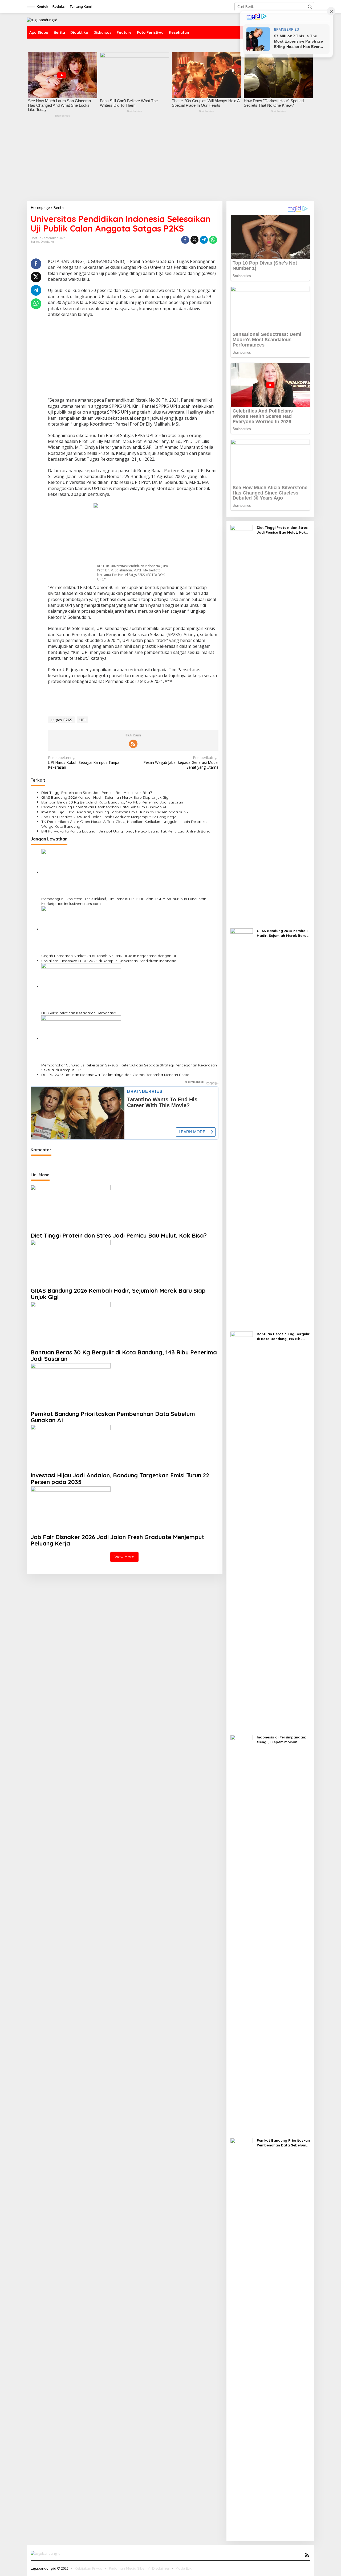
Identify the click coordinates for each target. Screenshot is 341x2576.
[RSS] (133, 744)
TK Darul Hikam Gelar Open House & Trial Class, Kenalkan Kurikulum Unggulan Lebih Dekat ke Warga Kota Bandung (124, 824)
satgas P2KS (61, 720)
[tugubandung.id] (42, 20)
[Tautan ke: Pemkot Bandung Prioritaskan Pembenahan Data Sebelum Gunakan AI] (242, 2337)
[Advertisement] (170, 161)
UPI (82, 720)
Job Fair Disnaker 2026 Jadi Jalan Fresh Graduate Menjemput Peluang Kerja (109, 817)
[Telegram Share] (204, 240)
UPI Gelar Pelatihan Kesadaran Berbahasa (79, 1013)
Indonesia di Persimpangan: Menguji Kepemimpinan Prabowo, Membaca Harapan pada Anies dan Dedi (283, 1740)
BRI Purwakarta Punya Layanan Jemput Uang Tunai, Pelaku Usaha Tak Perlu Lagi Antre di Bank (125, 831)
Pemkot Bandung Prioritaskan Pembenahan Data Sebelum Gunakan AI (104, 807)
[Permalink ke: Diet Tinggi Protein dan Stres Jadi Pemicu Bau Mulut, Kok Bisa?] (71, 1208)
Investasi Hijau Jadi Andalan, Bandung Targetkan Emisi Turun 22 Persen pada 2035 (115, 812)
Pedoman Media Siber (127, 2568)
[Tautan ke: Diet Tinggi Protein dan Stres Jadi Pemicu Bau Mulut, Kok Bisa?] (242, 724)
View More (124, 1557)
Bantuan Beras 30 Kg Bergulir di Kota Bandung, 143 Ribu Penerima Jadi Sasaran (112, 802)
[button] (310, 7)
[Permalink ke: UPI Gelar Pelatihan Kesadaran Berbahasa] (81, 986)
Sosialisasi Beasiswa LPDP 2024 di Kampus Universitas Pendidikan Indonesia (109, 961)
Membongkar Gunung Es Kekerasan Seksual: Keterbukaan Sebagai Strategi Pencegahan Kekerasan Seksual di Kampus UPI (129, 1068)
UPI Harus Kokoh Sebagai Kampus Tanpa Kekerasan (84, 763)
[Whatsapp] (213, 240)
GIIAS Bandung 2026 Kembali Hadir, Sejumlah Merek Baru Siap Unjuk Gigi (105, 797)
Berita (35, 242)
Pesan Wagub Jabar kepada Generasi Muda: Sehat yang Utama (181, 763)
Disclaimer (161, 2568)
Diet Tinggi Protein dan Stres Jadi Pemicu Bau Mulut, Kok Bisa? (97, 793)
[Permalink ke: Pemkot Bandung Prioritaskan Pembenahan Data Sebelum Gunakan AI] (71, 1386)
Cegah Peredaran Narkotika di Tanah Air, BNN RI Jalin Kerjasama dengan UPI (110, 956)
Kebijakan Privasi (89, 2568)
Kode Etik (184, 2568)
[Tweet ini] (194, 240)
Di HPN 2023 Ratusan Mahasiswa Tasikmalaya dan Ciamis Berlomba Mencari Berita (115, 1075)
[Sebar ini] (185, 240)
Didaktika (47, 242)
